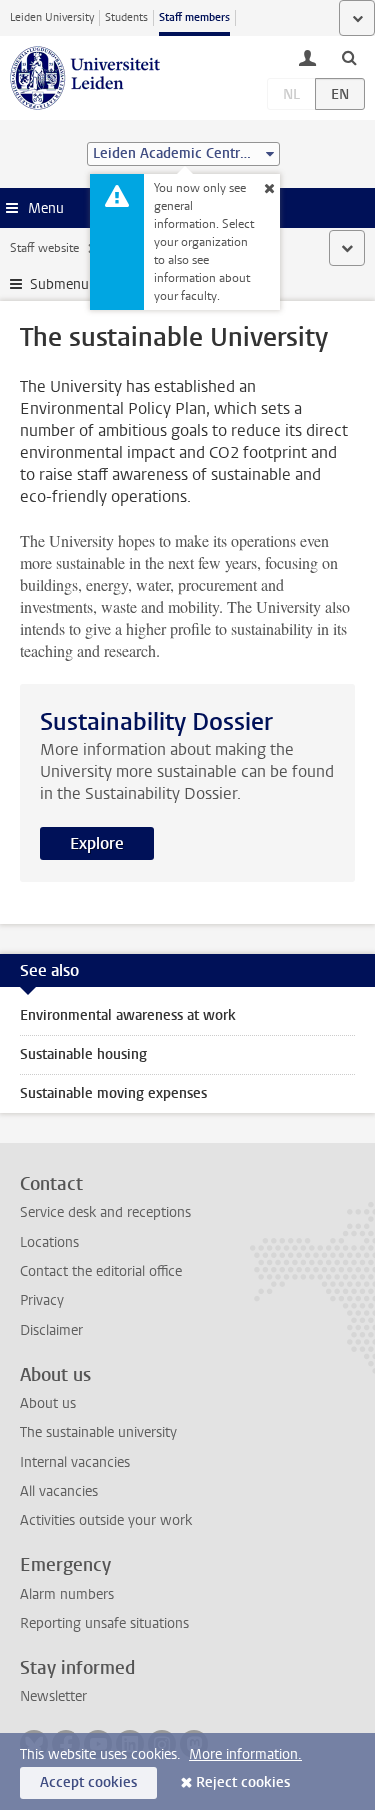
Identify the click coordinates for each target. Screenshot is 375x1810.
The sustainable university (98, 1432)
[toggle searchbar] (349, 57)
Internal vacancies (75, 1462)
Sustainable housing (83, 1054)
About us (48, 1403)
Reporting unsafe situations (104, 1623)
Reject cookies (243, 1782)
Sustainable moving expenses (113, 1093)
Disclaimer (51, 1330)
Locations (49, 1242)
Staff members (194, 17)
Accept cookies (88, 1782)
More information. (245, 1754)
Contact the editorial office (101, 1271)
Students (126, 17)
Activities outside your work (106, 1520)
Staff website (44, 248)
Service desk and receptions (105, 1212)
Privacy (42, 1300)
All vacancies (59, 1491)
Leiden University (52, 17)
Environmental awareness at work (128, 1015)
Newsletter (53, 1696)
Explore (97, 843)
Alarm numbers (67, 1594)
